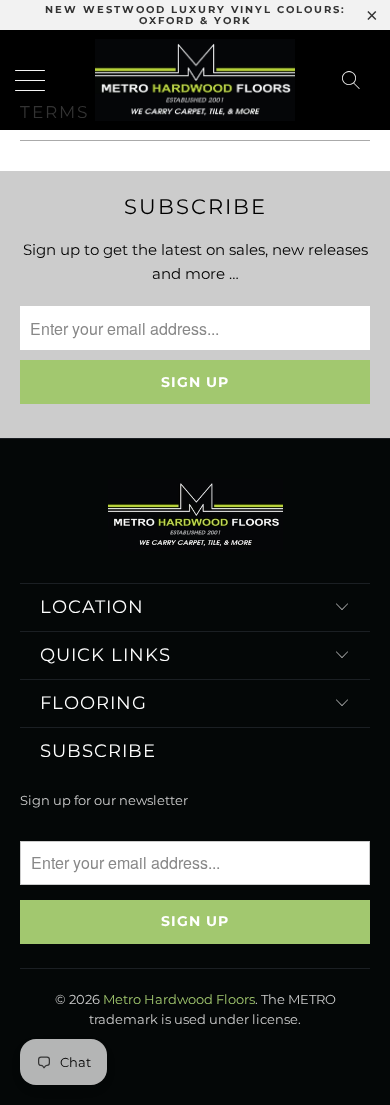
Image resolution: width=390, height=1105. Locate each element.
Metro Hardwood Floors (179, 999)
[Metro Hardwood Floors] (195, 80)
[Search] (357, 80)
